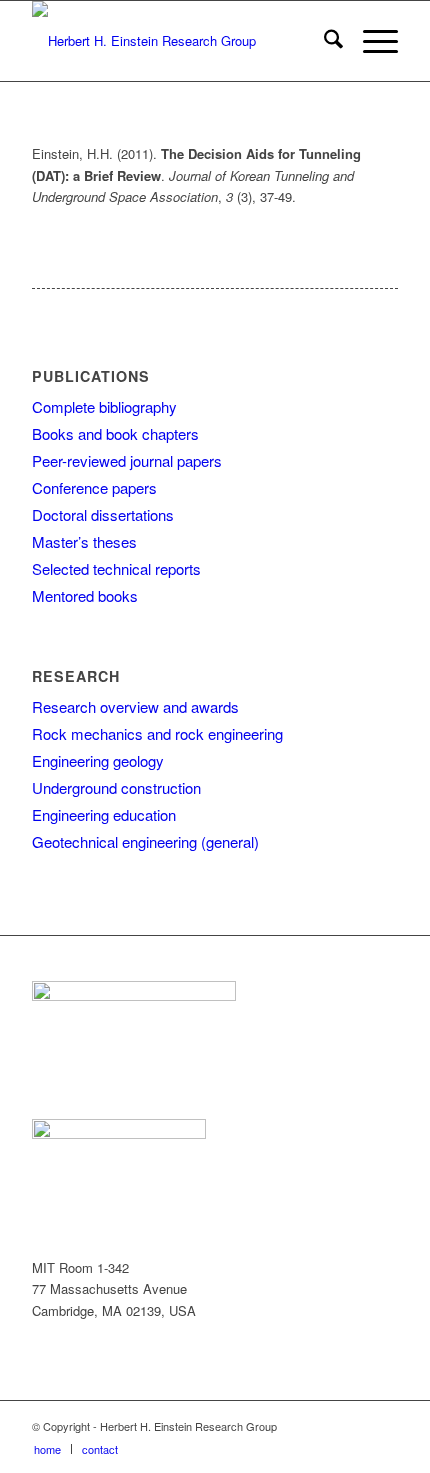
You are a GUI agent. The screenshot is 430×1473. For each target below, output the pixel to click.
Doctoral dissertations (103, 514)
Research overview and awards (135, 706)
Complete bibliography (104, 406)
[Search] (323, 41)
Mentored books (85, 595)
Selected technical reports (116, 568)
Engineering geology (98, 760)
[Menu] (370, 41)
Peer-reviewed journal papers (127, 460)
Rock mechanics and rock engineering (157, 733)
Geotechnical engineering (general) (145, 841)
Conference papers (94, 487)
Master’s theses (84, 541)
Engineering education (104, 814)
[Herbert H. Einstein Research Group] (178, 41)
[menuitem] (323, 41)
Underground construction (116, 787)
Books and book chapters (115, 433)
